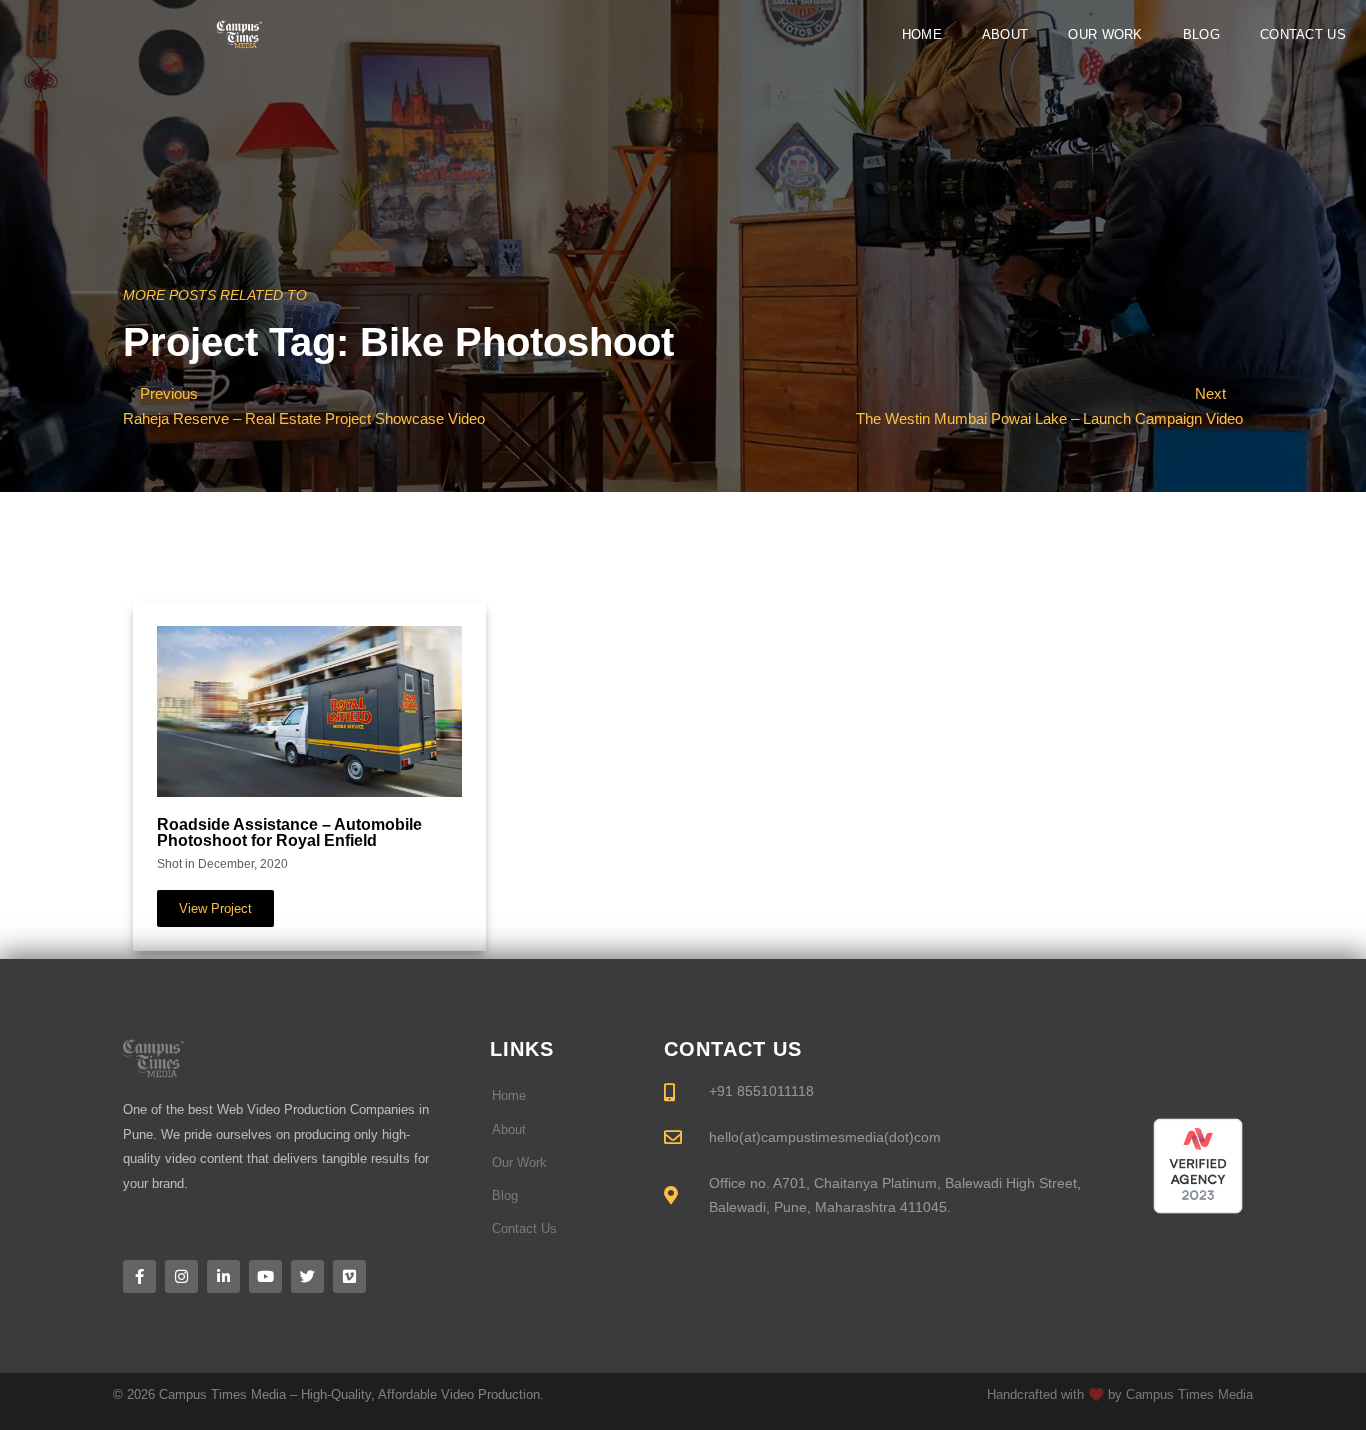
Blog (1201, 34)
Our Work (1105, 34)
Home (922, 34)
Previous (169, 393)
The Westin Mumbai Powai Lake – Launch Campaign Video (1049, 418)
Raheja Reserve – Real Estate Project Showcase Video (304, 418)
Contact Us (1303, 34)
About (1005, 34)
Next (1212, 393)
